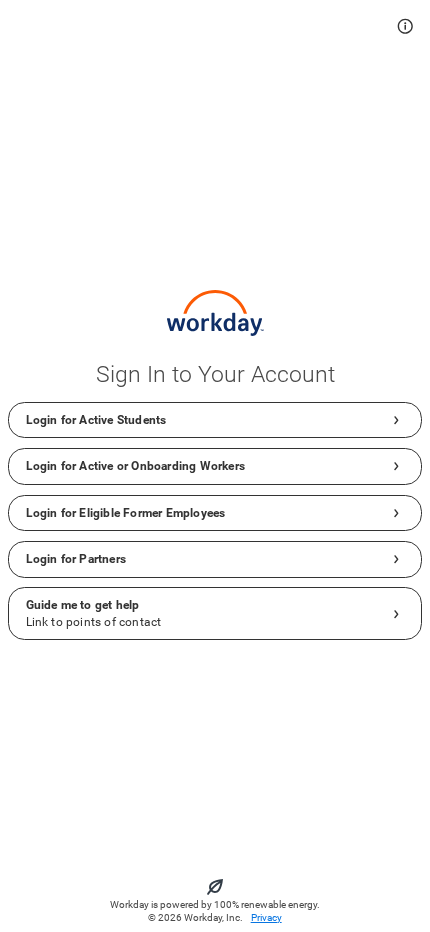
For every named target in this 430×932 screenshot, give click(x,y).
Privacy (266, 917)
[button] (405, 26)
